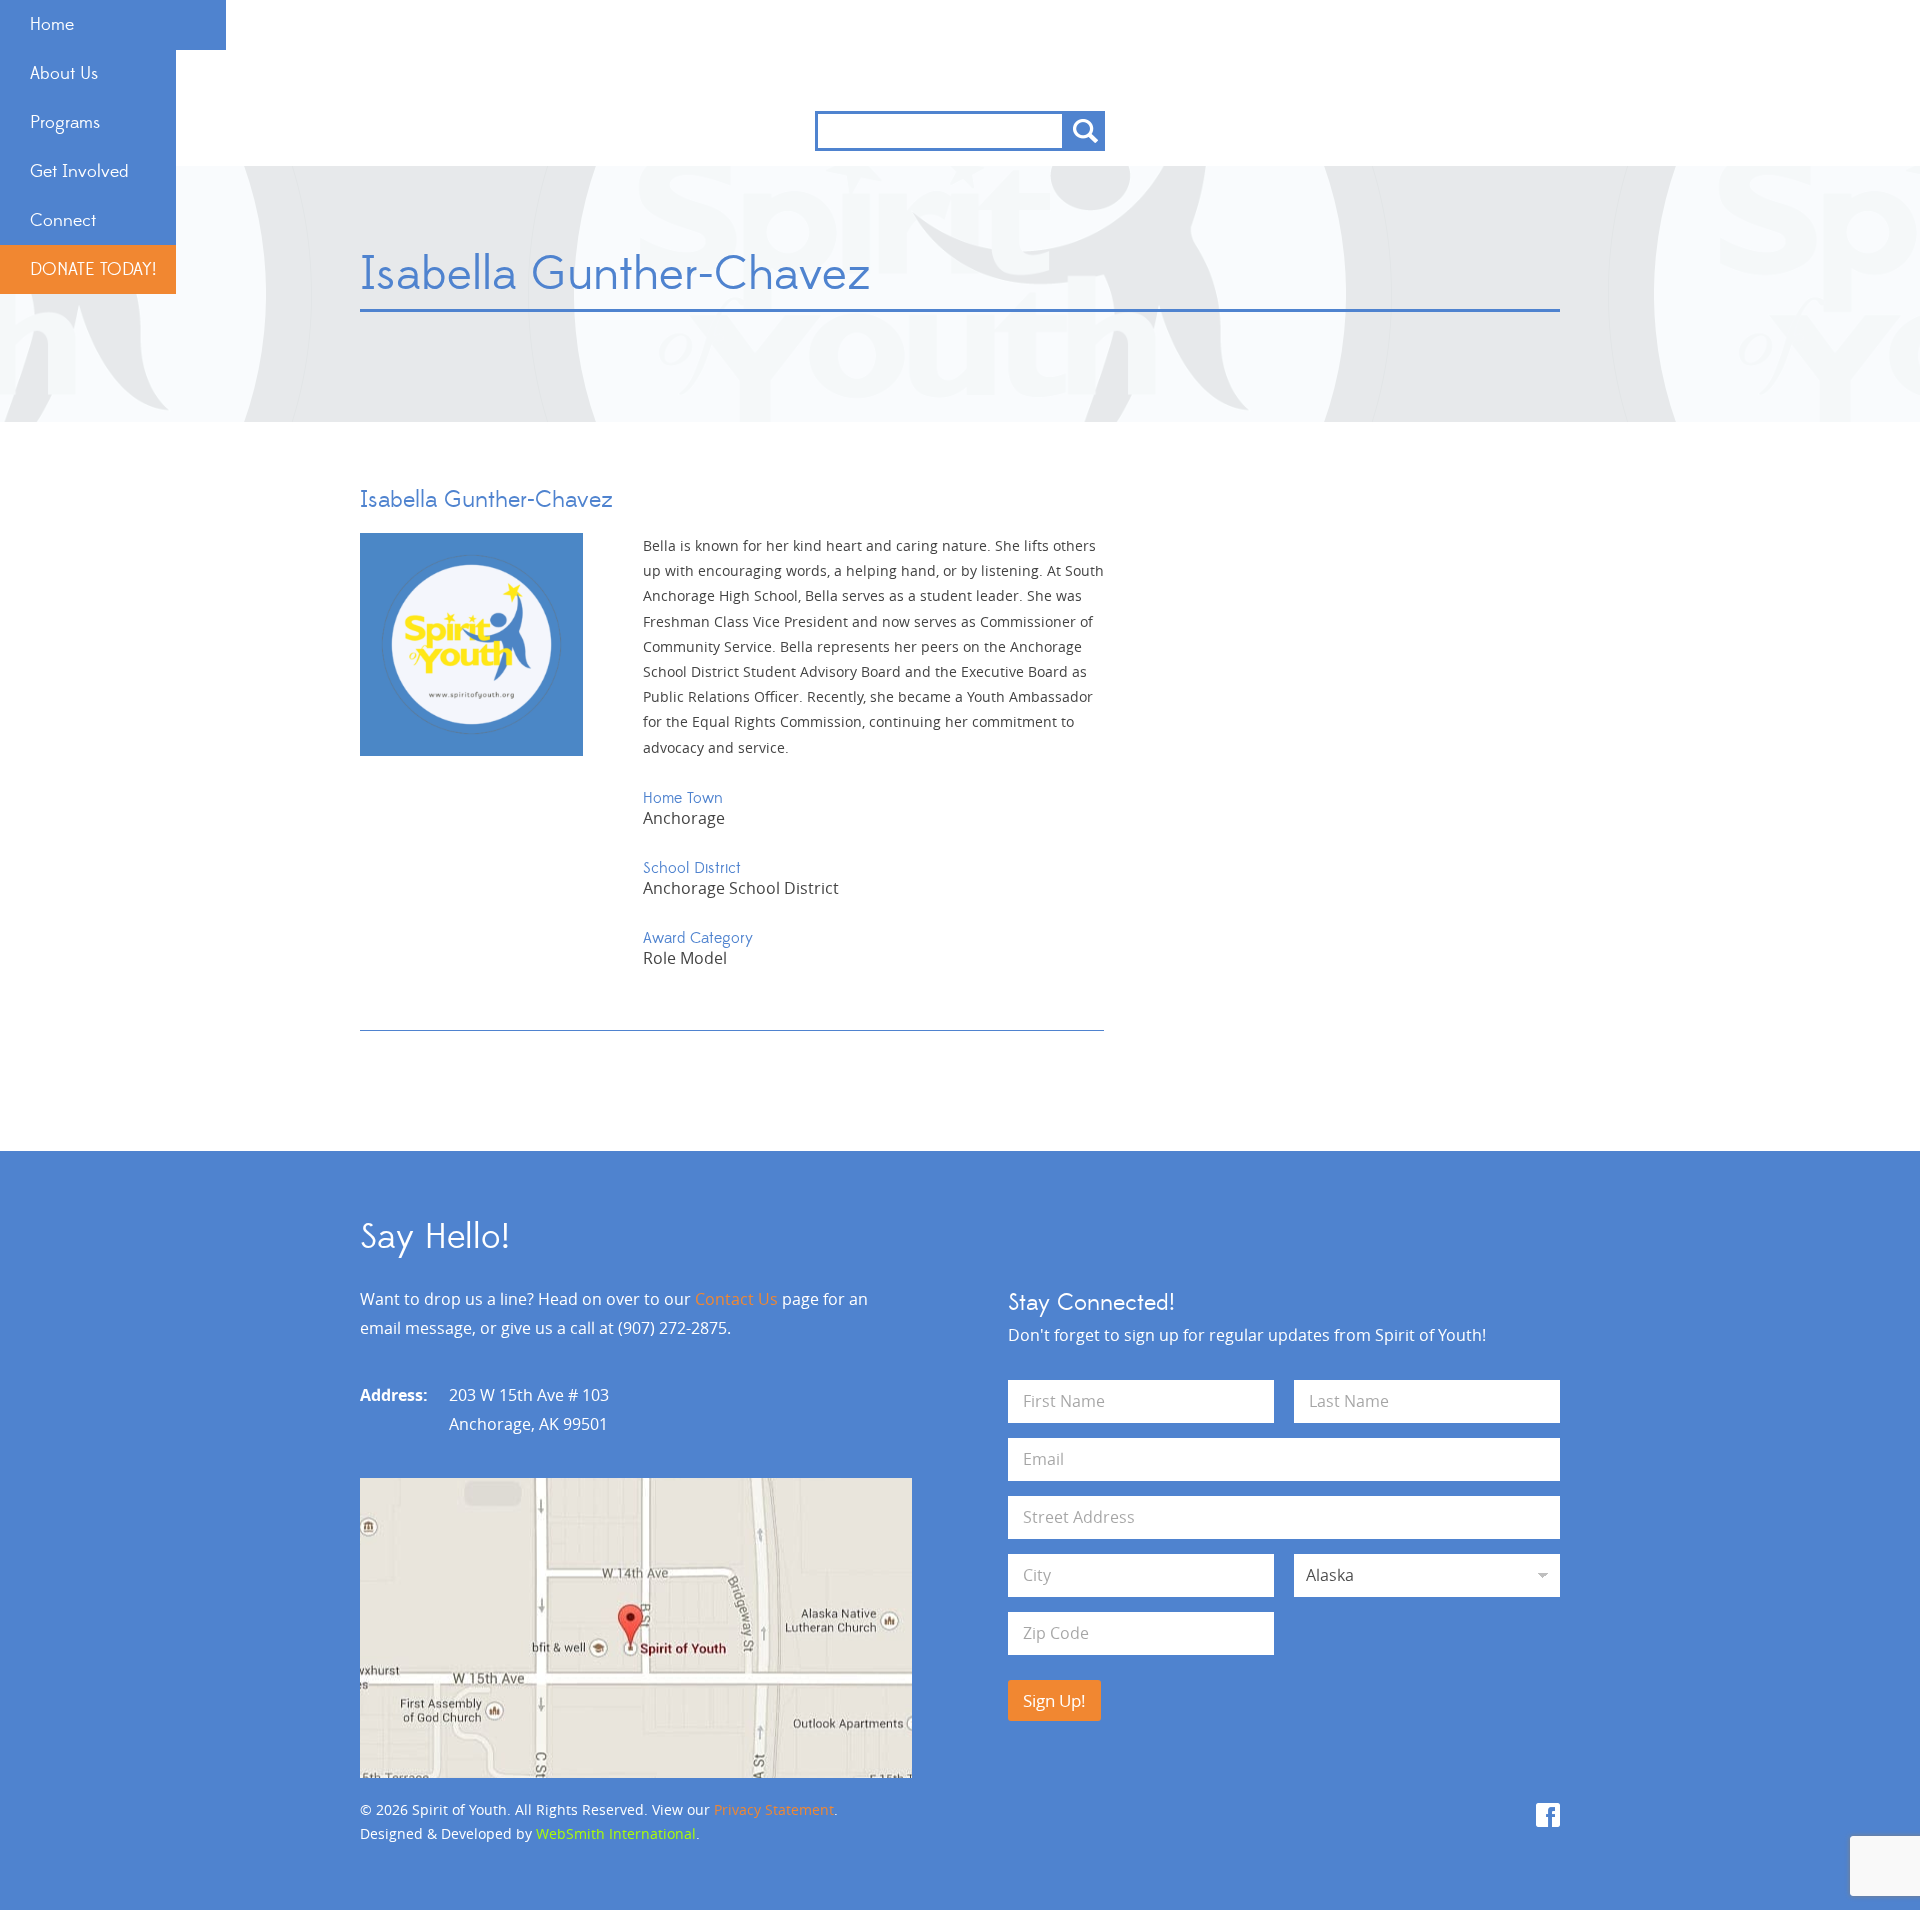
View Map (636, 1628)
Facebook (1548, 1815)
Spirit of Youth (960, 55)
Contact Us (736, 1299)
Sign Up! (1054, 1700)
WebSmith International (616, 1833)
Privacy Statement (774, 1809)
